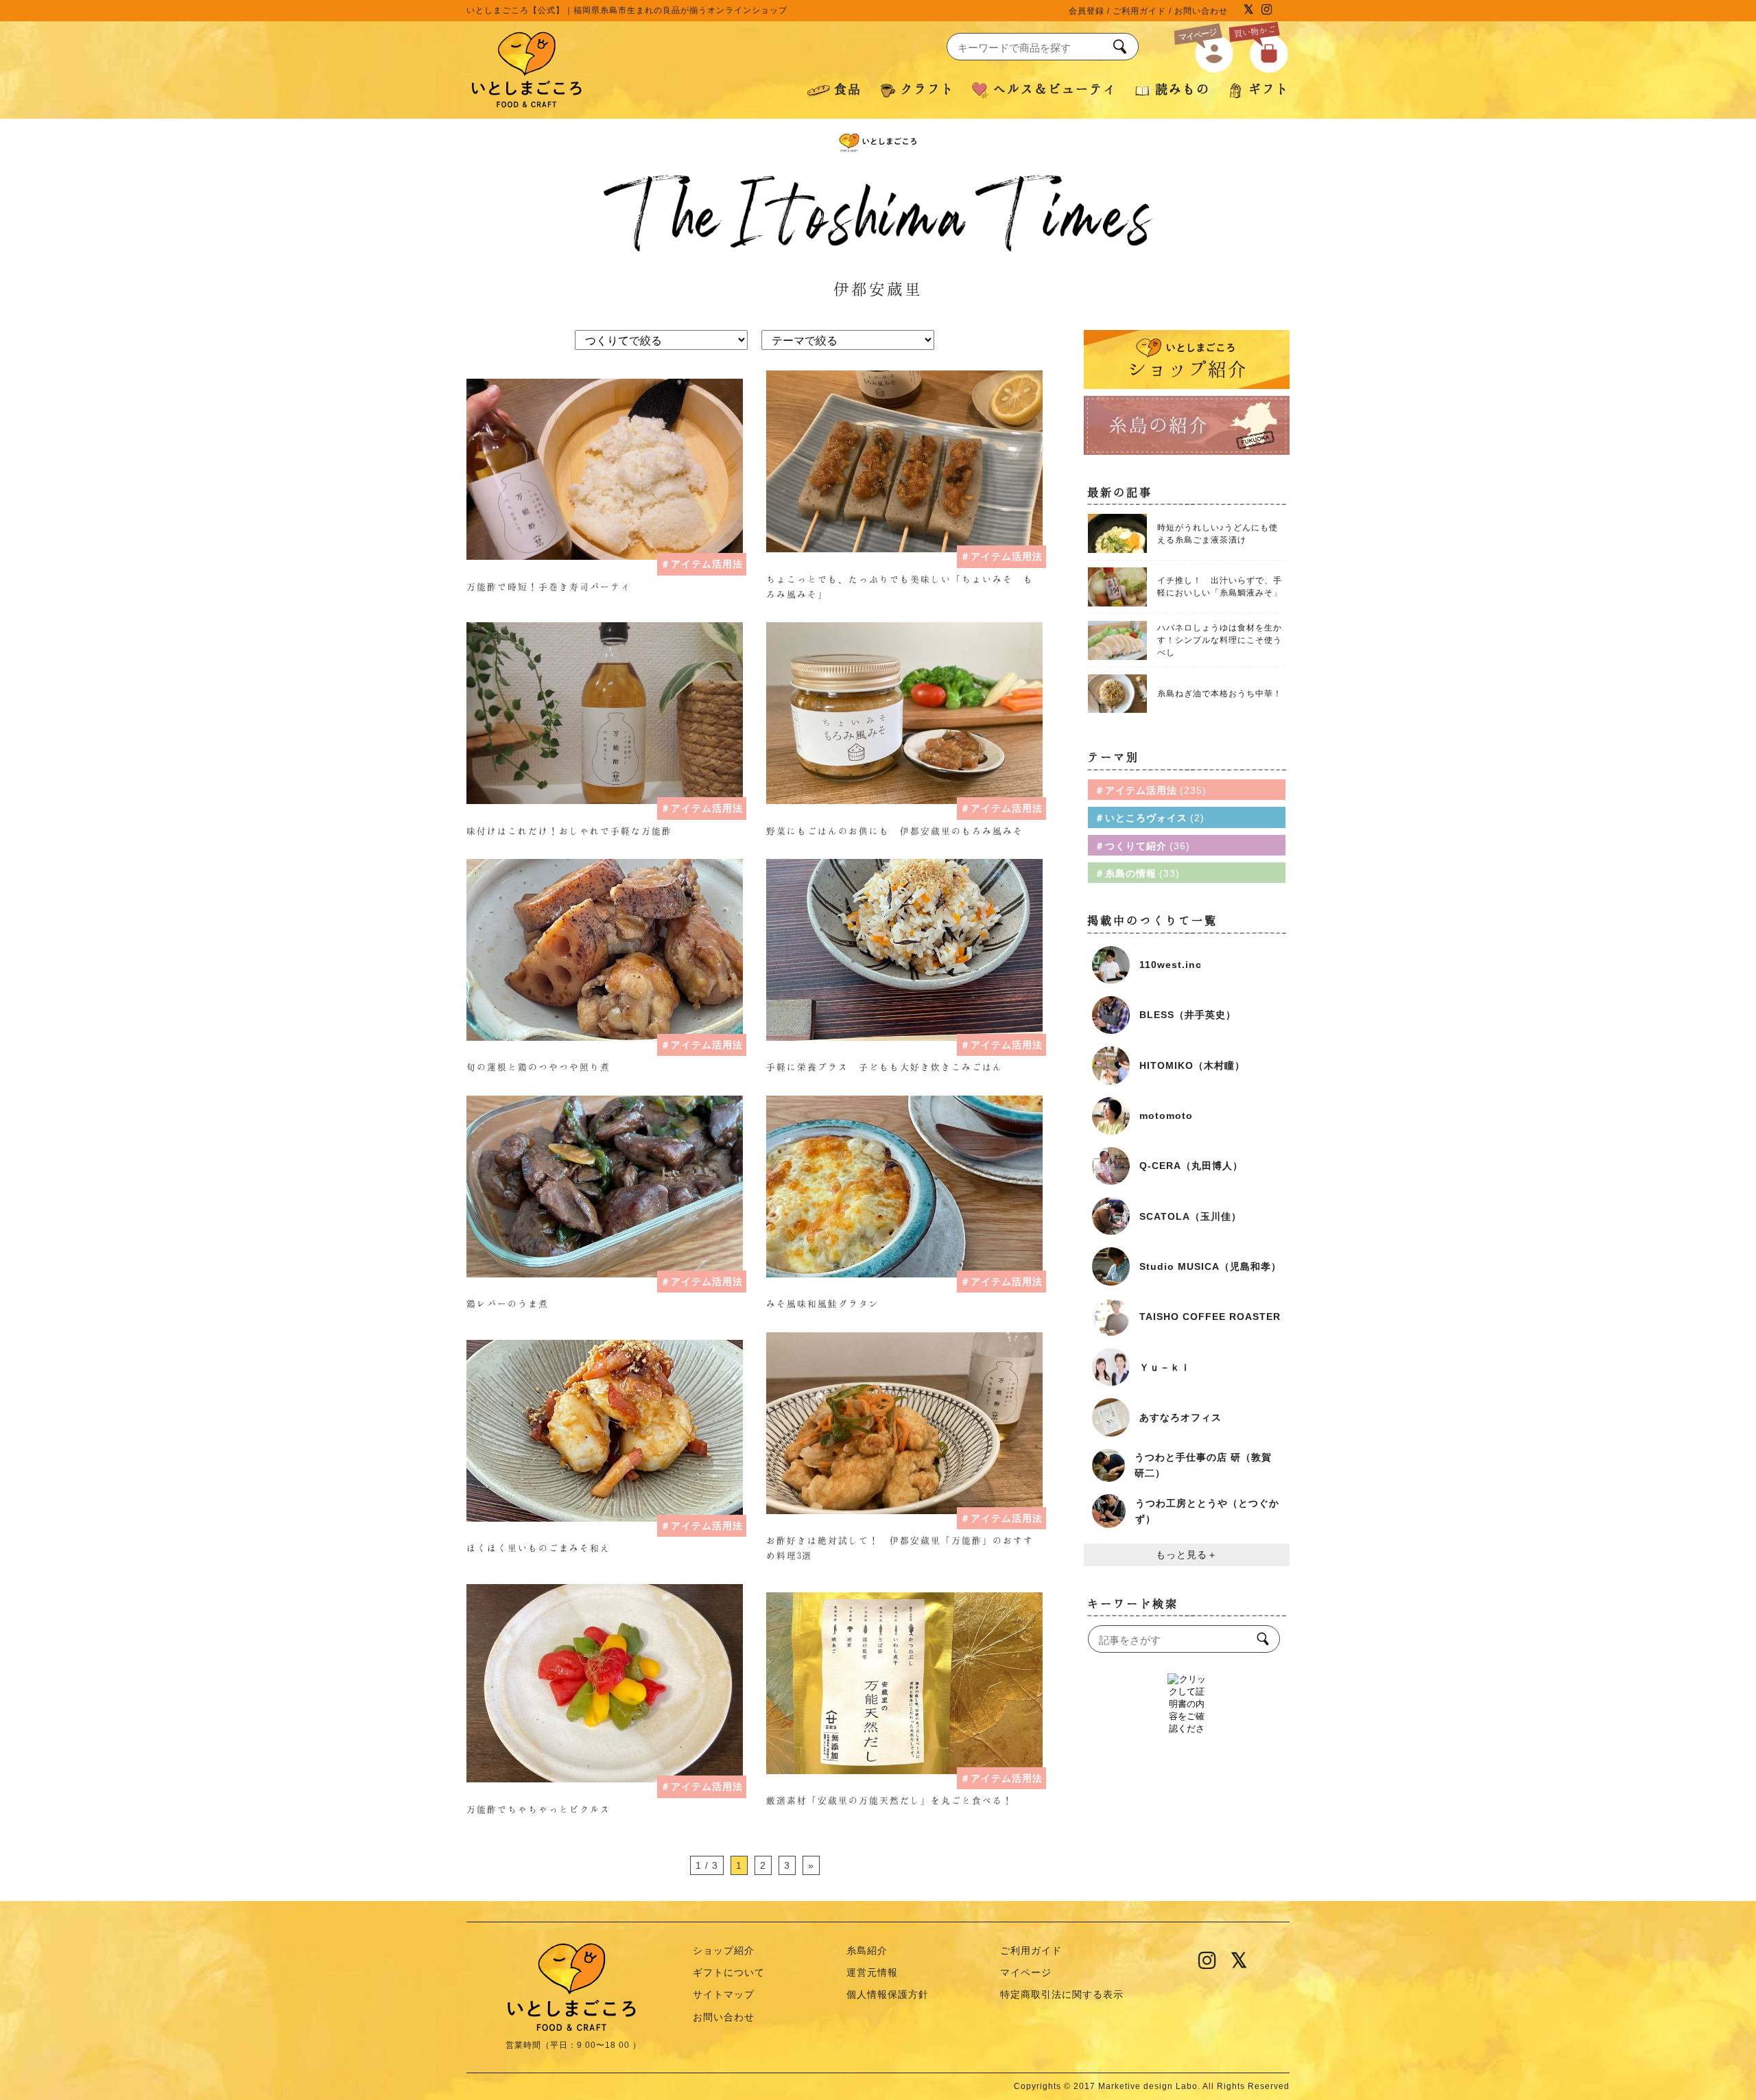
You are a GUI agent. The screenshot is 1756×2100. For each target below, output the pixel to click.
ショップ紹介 (724, 1950)
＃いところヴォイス (1148, 818)
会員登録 (1087, 11)
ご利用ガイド (1139, 11)
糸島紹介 (867, 1950)
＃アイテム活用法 (702, 564)
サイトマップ (724, 1994)
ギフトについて (729, 1972)
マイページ (1026, 1972)
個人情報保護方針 (888, 1994)
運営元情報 (872, 1972)
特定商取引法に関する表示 (1062, 1994)
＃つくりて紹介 (1140, 846)
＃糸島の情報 (1135, 873)
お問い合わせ (1201, 11)
